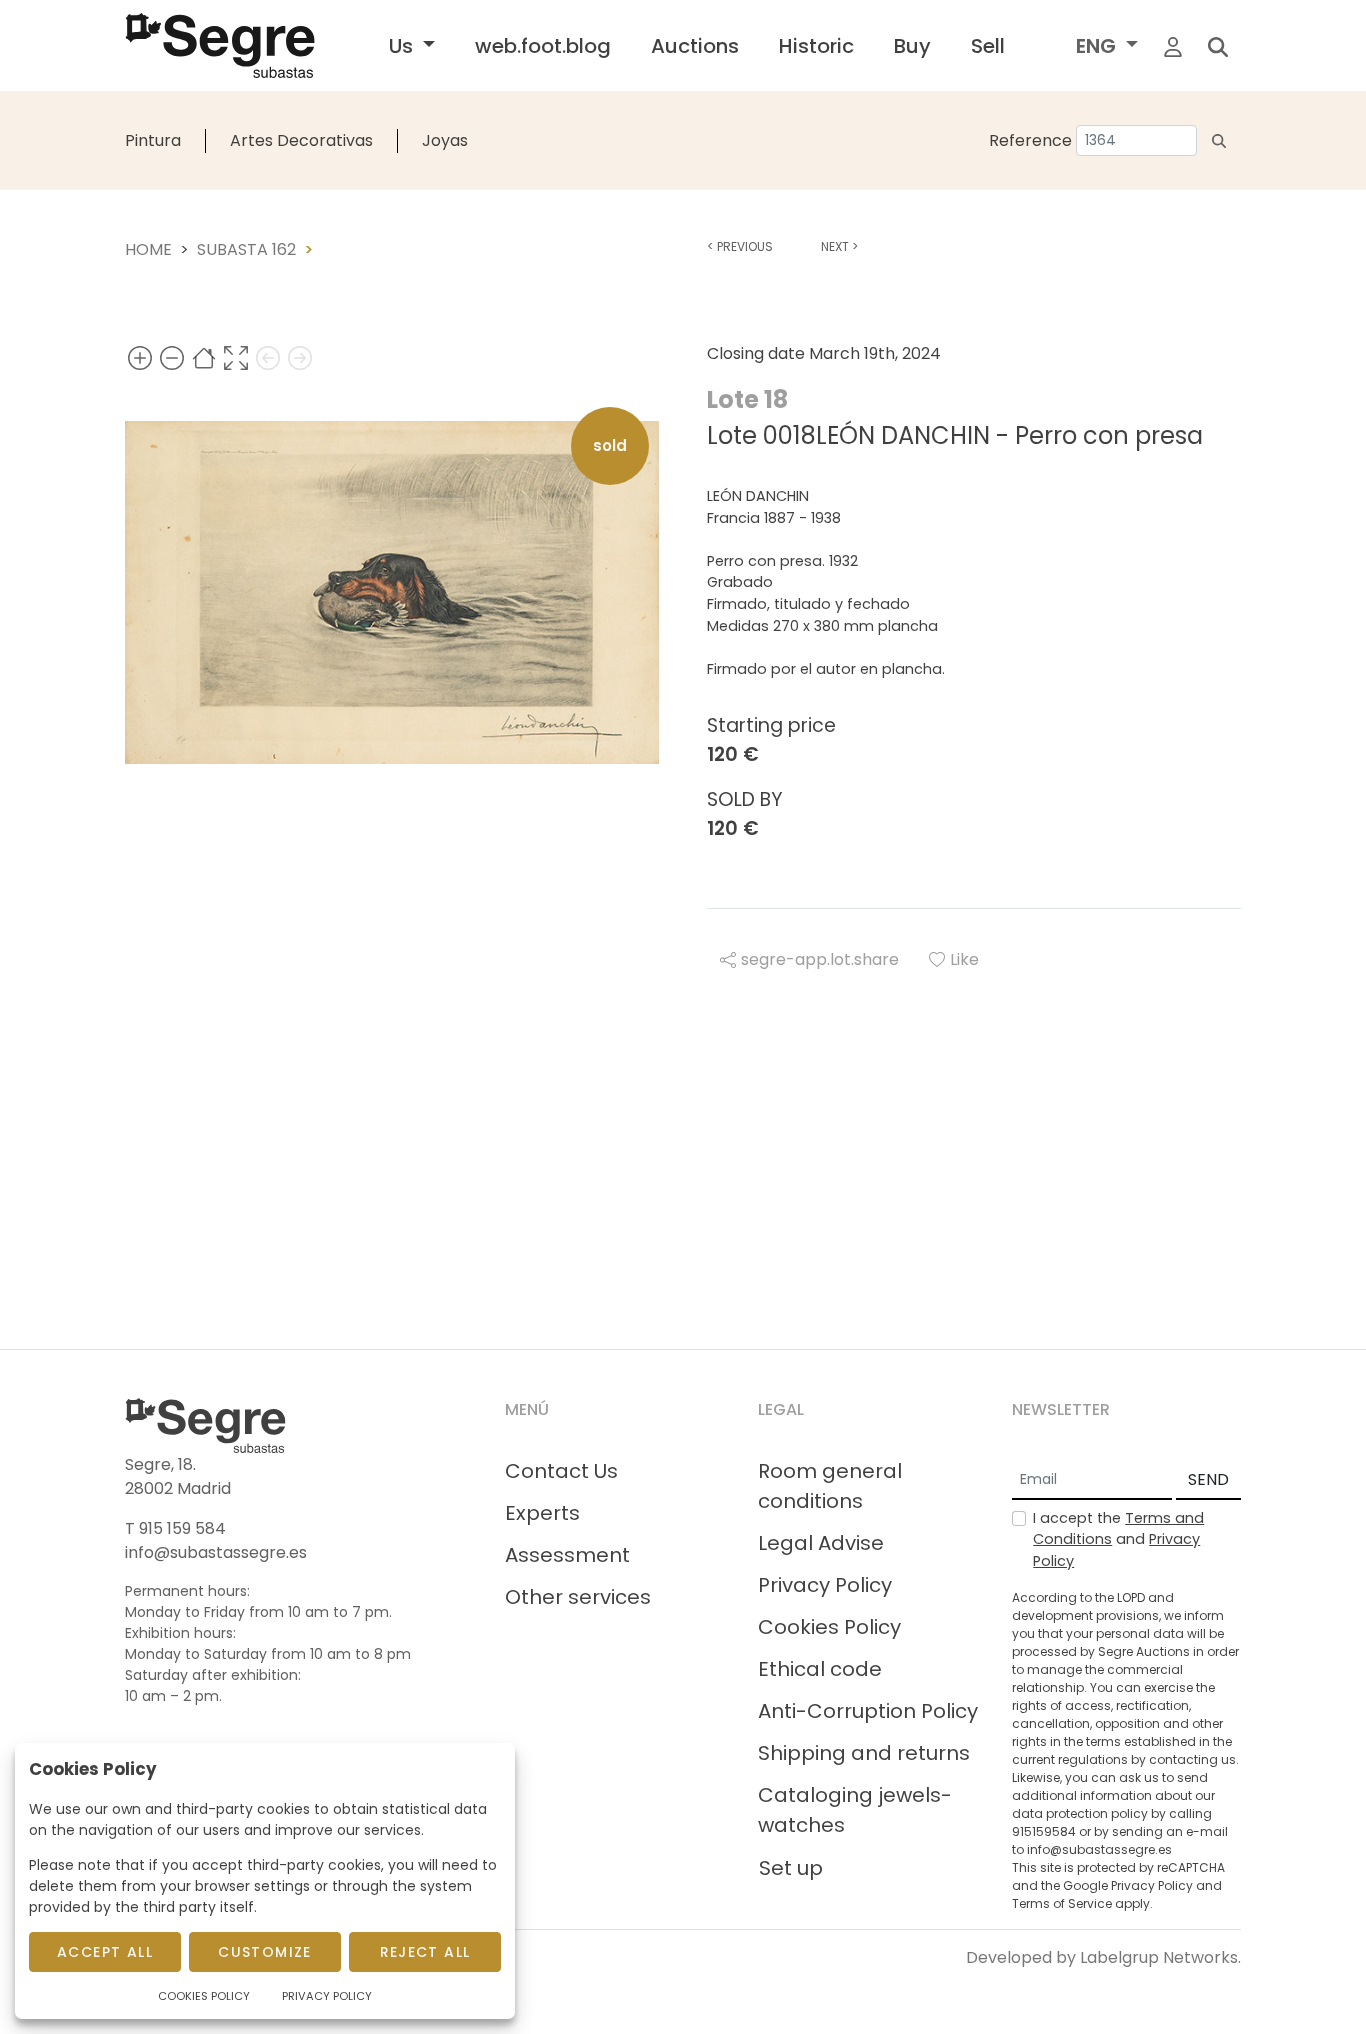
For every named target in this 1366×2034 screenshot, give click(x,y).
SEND (1208, 1479)
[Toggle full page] (236, 357)
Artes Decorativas (301, 140)
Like (964, 959)
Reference (1030, 140)
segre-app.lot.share (820, 959)
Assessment (567, 1555)
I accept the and (1118, 1539)
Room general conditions (830, 1486)
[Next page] (300, 357)
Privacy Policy (825, 1585)
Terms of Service (1062, 1903)
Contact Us (561, 1471)
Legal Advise (821, 1543)
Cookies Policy (829, 1627)
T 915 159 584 (175, 1528)
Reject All (425, 1952)
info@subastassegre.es (216, 1552)
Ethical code (820, 1669)
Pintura (153, 140)
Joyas (445, 140)
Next (839, 246)
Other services (578, 1597)
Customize (265, 1952)
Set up (791, 1868)
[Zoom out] (172, 357)
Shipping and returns (864, 1753)
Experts (542, 1513)
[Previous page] (268, 357)
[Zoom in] (140, 357)
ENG (1098, 46)
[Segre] (220, 45)
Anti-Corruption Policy (868, 1711)
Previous (740, 246)
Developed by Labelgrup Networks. (1103, 1957)
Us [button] (403, 46)
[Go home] (204, 357)
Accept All (105, 1952)
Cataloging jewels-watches (855, 1810)
